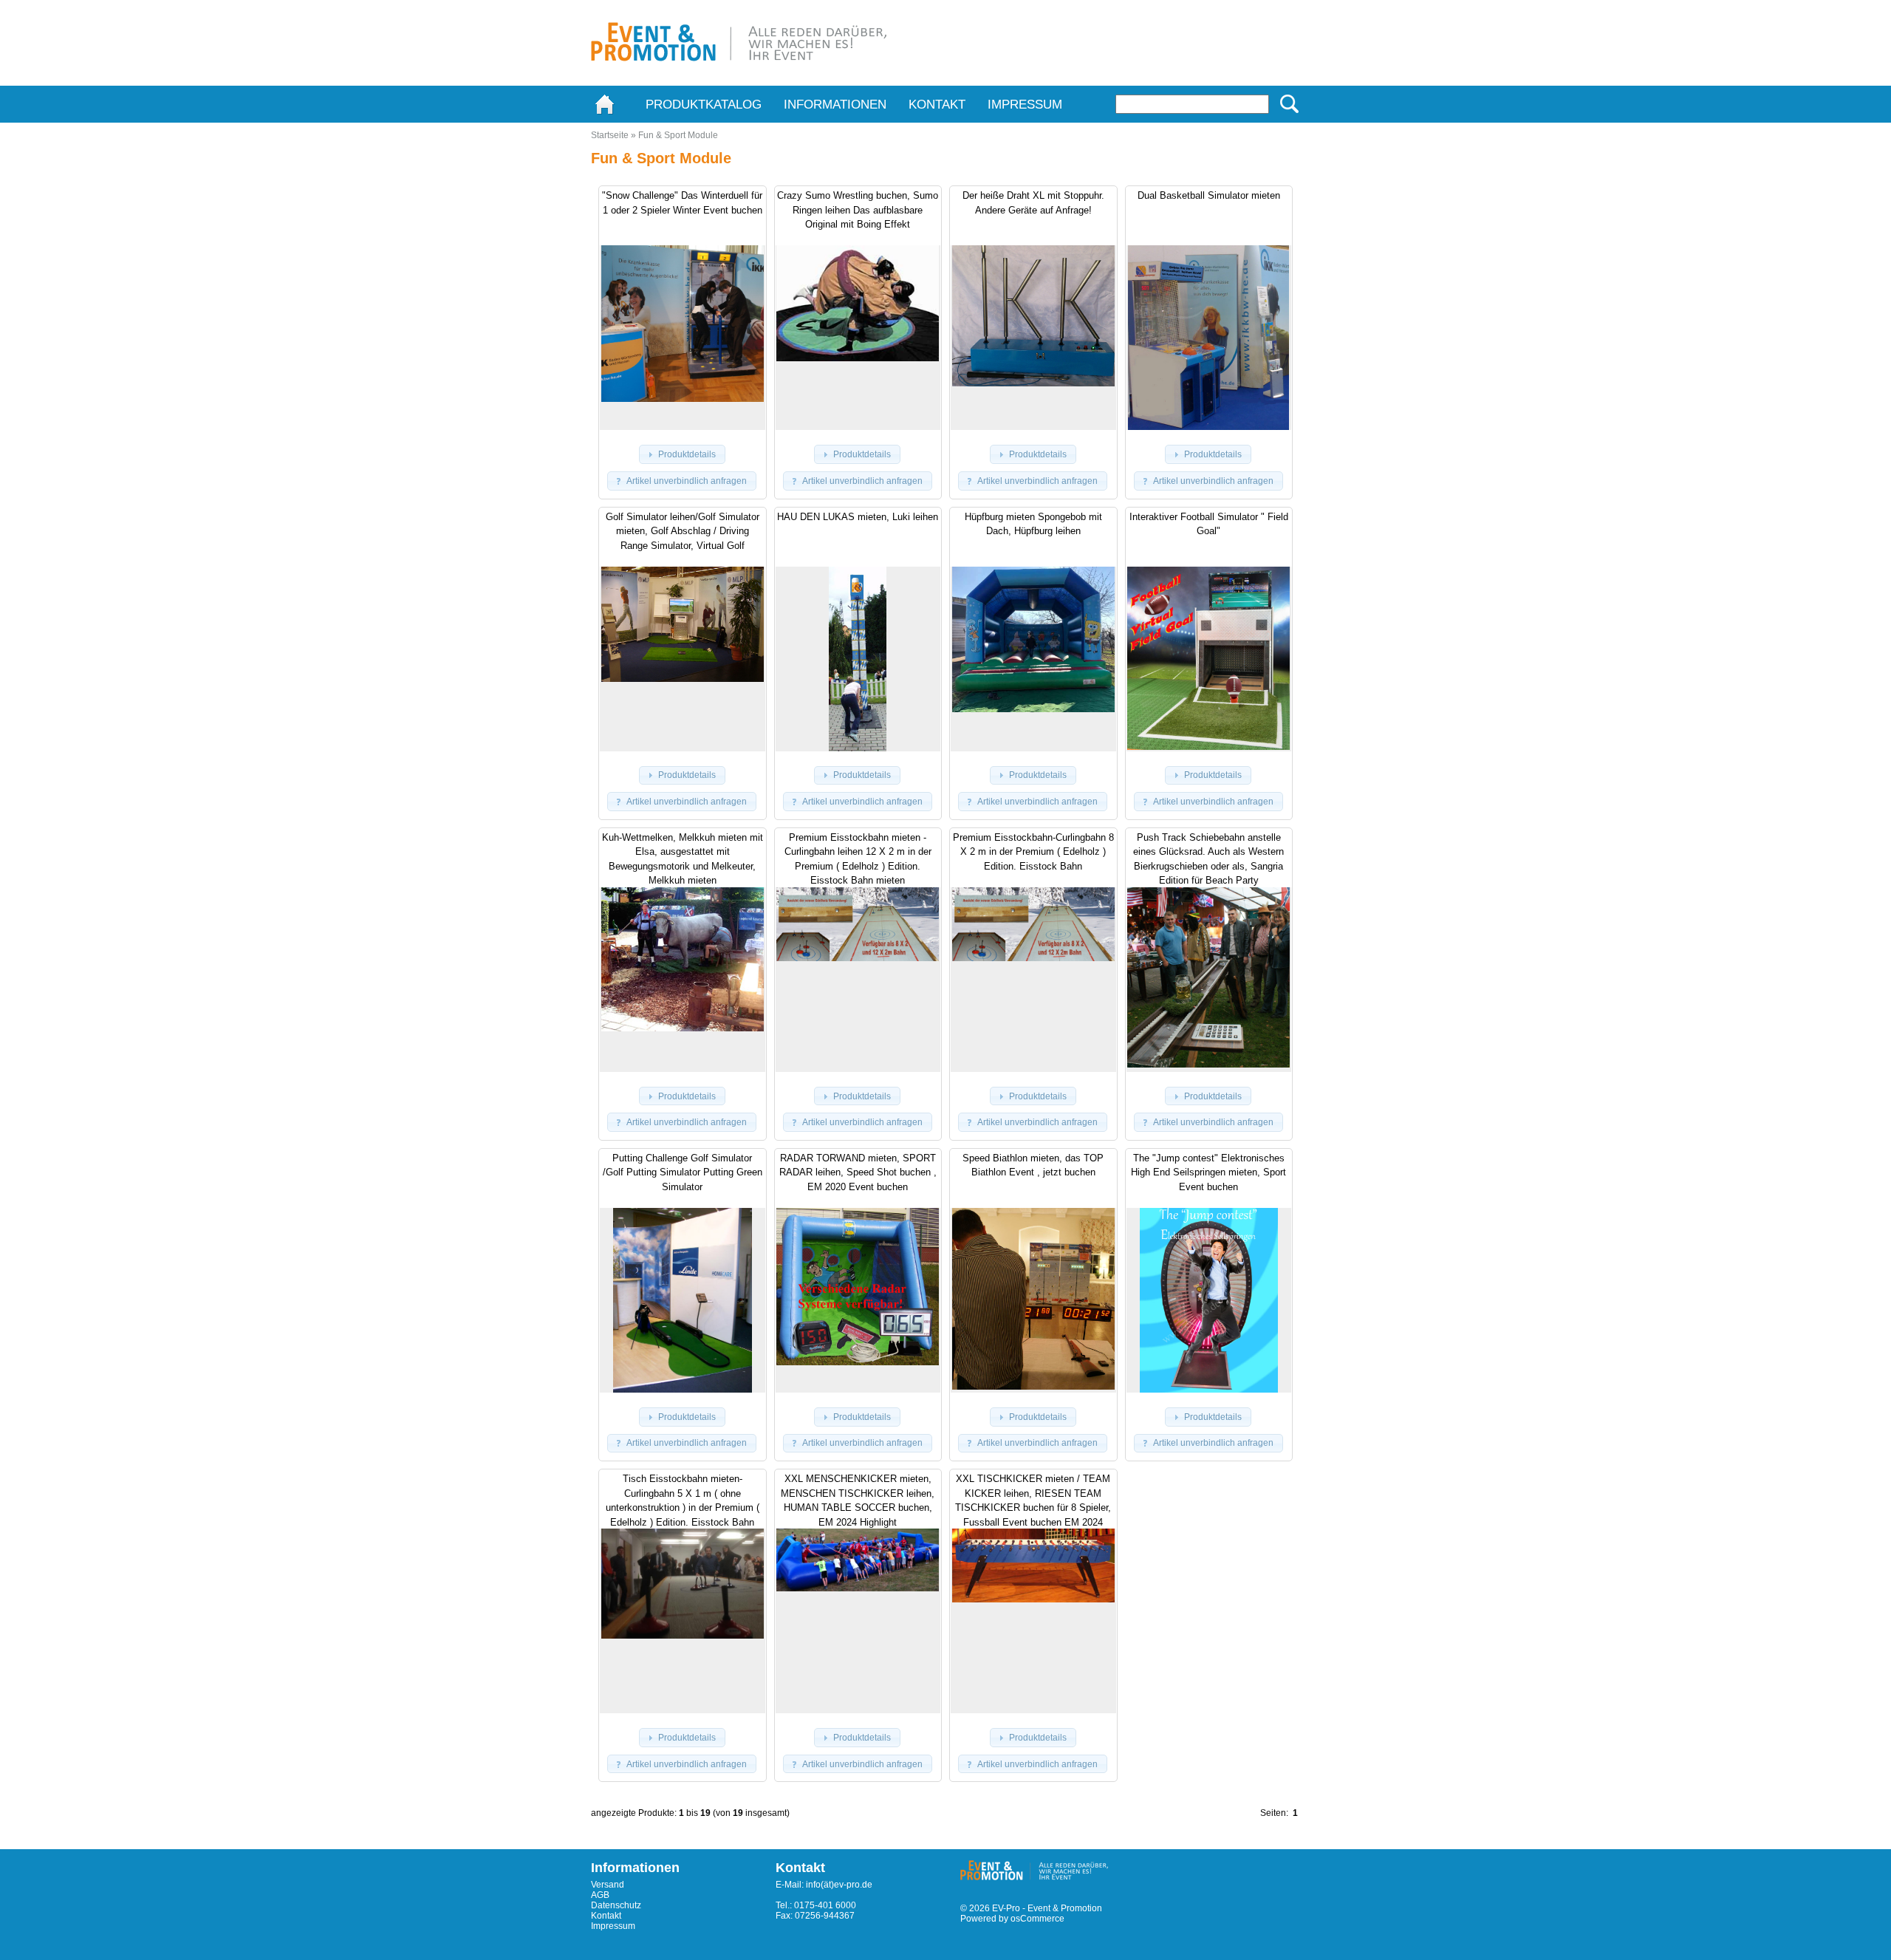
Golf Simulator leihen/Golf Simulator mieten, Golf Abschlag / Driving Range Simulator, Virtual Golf (683, 531)
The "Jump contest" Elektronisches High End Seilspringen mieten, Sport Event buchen (1208, 1172)
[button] (682, 454)
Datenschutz (616, 1905)
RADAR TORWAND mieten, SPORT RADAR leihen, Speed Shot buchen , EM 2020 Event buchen (858, 1172)
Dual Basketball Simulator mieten (1209, 195)
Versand (608, 1885)
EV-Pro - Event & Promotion (1047, 1908)
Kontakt (937, 105)
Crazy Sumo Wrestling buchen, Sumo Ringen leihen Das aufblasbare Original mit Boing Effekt (858, 210)
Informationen (835, 105)
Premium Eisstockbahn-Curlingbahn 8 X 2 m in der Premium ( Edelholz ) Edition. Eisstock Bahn (1033, 852)
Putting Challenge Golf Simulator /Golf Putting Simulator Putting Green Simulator (683, 1172)
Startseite (610, 135)
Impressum (1025, 105)
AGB (600, 1895)
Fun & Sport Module (678, 135)
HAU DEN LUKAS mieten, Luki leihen (858, 517)
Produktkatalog (704, 105)
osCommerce (1037, 1919)
